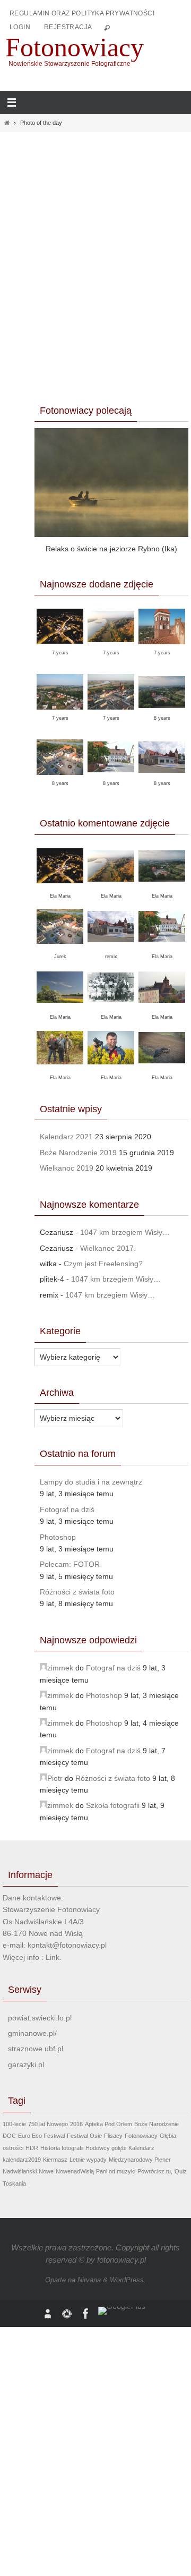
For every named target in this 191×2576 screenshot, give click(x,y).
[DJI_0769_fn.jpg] (162, 648)
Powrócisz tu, (155, 2171)
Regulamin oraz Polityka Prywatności (82, 13)
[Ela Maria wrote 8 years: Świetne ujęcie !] (162, 887)
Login (20, 27)
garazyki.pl (26, 2065)
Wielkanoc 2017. (108, 1248)
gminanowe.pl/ (32, 2033)
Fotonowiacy (75, 47)
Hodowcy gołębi (106, 2148)
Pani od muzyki (116, 2171)
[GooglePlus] (122, 2311)
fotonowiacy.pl (121, 2260)
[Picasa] (67, 2314)
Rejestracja (68, 27)
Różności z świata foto (77, 1592)
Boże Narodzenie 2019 (78, 1153)
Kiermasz (55, 2160)
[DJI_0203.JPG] (60, 778)
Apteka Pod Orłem (108, 2124)
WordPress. (128, 2280)
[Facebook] (86, 2314)
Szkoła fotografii (113, 1805)
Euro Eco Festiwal (41, 2136)
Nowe (46, 2171)
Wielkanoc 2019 (67, 1168)
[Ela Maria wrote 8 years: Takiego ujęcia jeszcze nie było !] (162, 1008)
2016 (76, 2124)
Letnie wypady (88, 2160)
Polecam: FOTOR (70, 1564)
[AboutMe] (48, 2314)
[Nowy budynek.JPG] (162, 778)
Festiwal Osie (84, 2136)
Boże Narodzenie (157, 2124)
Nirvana (89, 2280)
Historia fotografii (62, 2148)
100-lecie (14, 2124)
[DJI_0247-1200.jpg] (162, 714)
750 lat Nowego (48, 2124)
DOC (9, 2136)
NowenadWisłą (75, 2171)
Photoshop (58, 1537)
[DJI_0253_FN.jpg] (60, 713)
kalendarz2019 (22, 2160)
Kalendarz (141, 2148)
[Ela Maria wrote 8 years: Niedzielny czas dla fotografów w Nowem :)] (162, 947)
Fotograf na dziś (67, 1509)
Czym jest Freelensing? (103, 1264)
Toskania (14, 2183)
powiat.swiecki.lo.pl (40, 2018)
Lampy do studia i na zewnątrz (91, 1482)
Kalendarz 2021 (66, 1137)
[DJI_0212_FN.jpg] (111, 713)
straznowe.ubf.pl (36, 2049)
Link (53, 1957)
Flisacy (113, 2136)
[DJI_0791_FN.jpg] (60, 647)
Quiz (181, 2171)
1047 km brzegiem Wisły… (125, 1232)
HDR (32, 2148)
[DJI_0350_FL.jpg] (111, 648)
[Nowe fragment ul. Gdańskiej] (111, 778)
